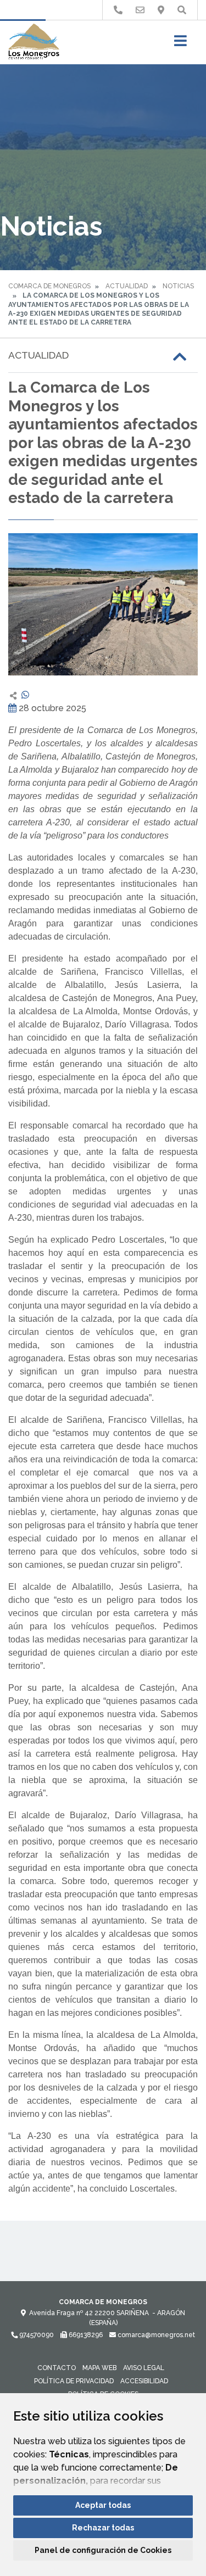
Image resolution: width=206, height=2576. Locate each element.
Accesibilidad (144, 2381)
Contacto (57, 2368)
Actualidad (127, 286)
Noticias (178, 286)
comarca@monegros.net (155, 2335)
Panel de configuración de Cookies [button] (103, 2550)
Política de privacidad (74, 2381)
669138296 (85, 2335)
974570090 (36, 2335)
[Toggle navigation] (180, 44)
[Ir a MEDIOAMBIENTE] (161, 10)
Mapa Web (99, 2368)
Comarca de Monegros (49, 286)
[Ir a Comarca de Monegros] (34, 42)
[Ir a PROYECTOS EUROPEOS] (118, 10)
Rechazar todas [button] (103, 2528)
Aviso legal (144, 2368)
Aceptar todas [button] (103, 2505)
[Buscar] (182, 10)
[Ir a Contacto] (140, 10)
